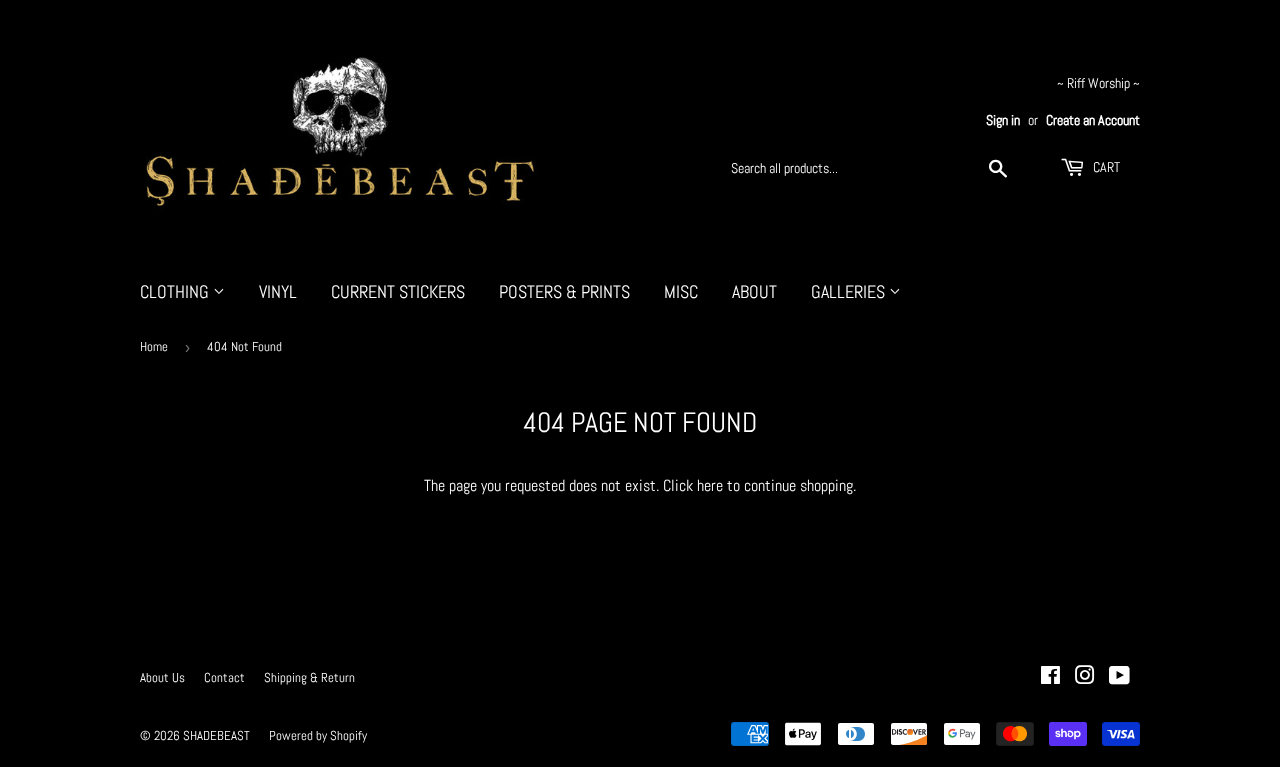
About (754, 291)
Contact (224, 677)
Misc (681, 291)
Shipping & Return (309, 677)
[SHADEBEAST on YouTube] (1119, 677)
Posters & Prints (564, 291)
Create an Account (1093, 120)
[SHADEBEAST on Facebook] (1050, 677)
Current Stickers (398, 291)
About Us (162, 677)
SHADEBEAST (216, 735)
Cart (1105, 167)
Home (154, 346)
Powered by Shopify (318, 735)
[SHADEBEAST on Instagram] (1085, 677)
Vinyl (278, 291)
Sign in (1003, 120)
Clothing (176, 291)
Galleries (850, 291)
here (710, 485)
